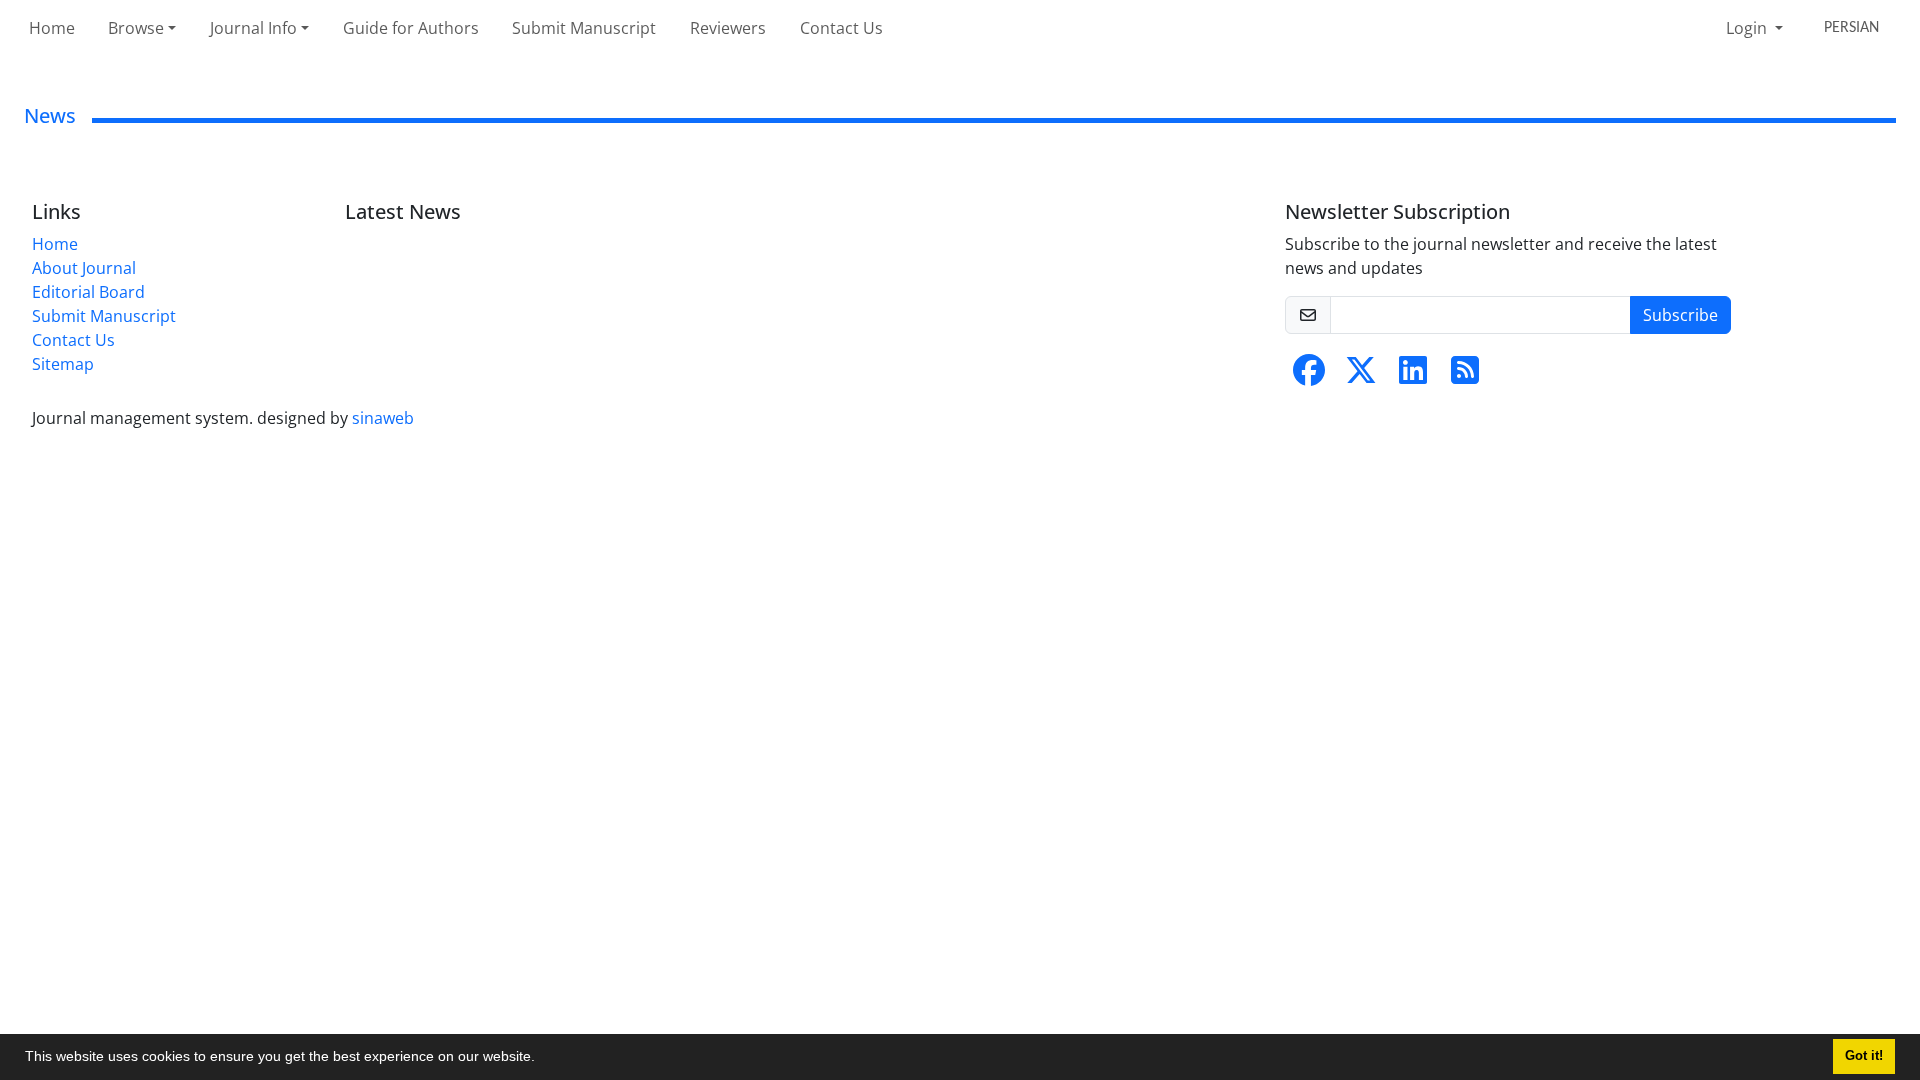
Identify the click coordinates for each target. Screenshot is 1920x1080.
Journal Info (253, 28)
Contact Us (841, 28)
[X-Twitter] (1361, 376)
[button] (542, 1059)
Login (1748, 28)
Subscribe (1680, 315)
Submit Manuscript (584, 28)
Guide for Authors (411, 28)
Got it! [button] (1864, 1056)
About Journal (84, 268)
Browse (136, 28)
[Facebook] (1309, 376)
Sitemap (63, 364)
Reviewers (728, 28)
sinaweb (383, 418)
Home (52, 28)
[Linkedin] (1413, 376)
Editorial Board (88, 292)
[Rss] (1465, 376)
